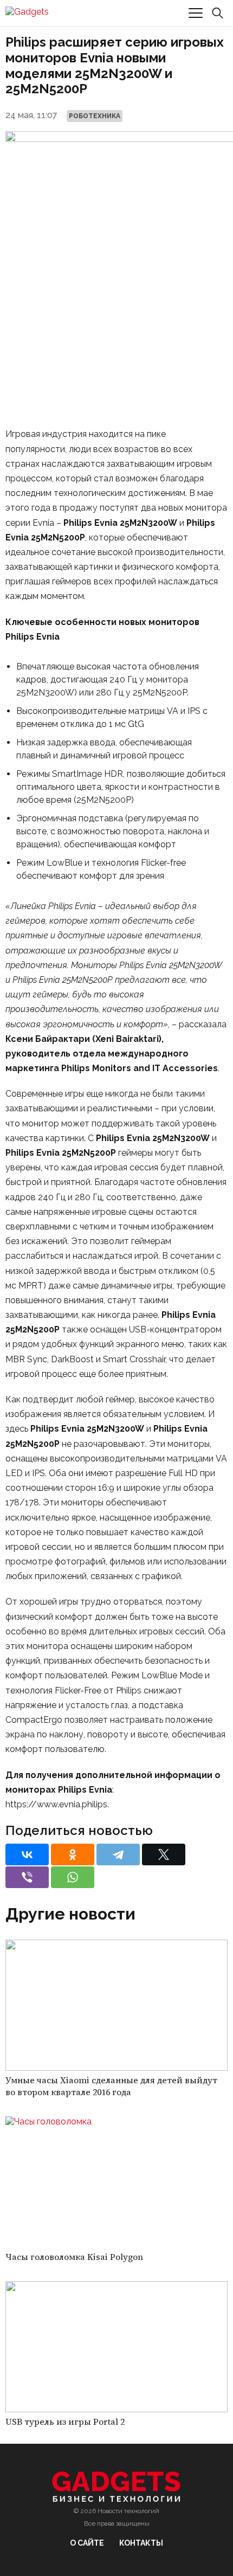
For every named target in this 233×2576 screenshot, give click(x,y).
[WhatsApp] (73, 1877)
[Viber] (27, 1877)
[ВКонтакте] (27, 1854)
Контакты (141, 2543)
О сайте (87, 2543)
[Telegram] (118, 1854)
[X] (164, 1854)
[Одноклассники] (73, 1854)
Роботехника (95, 116)
